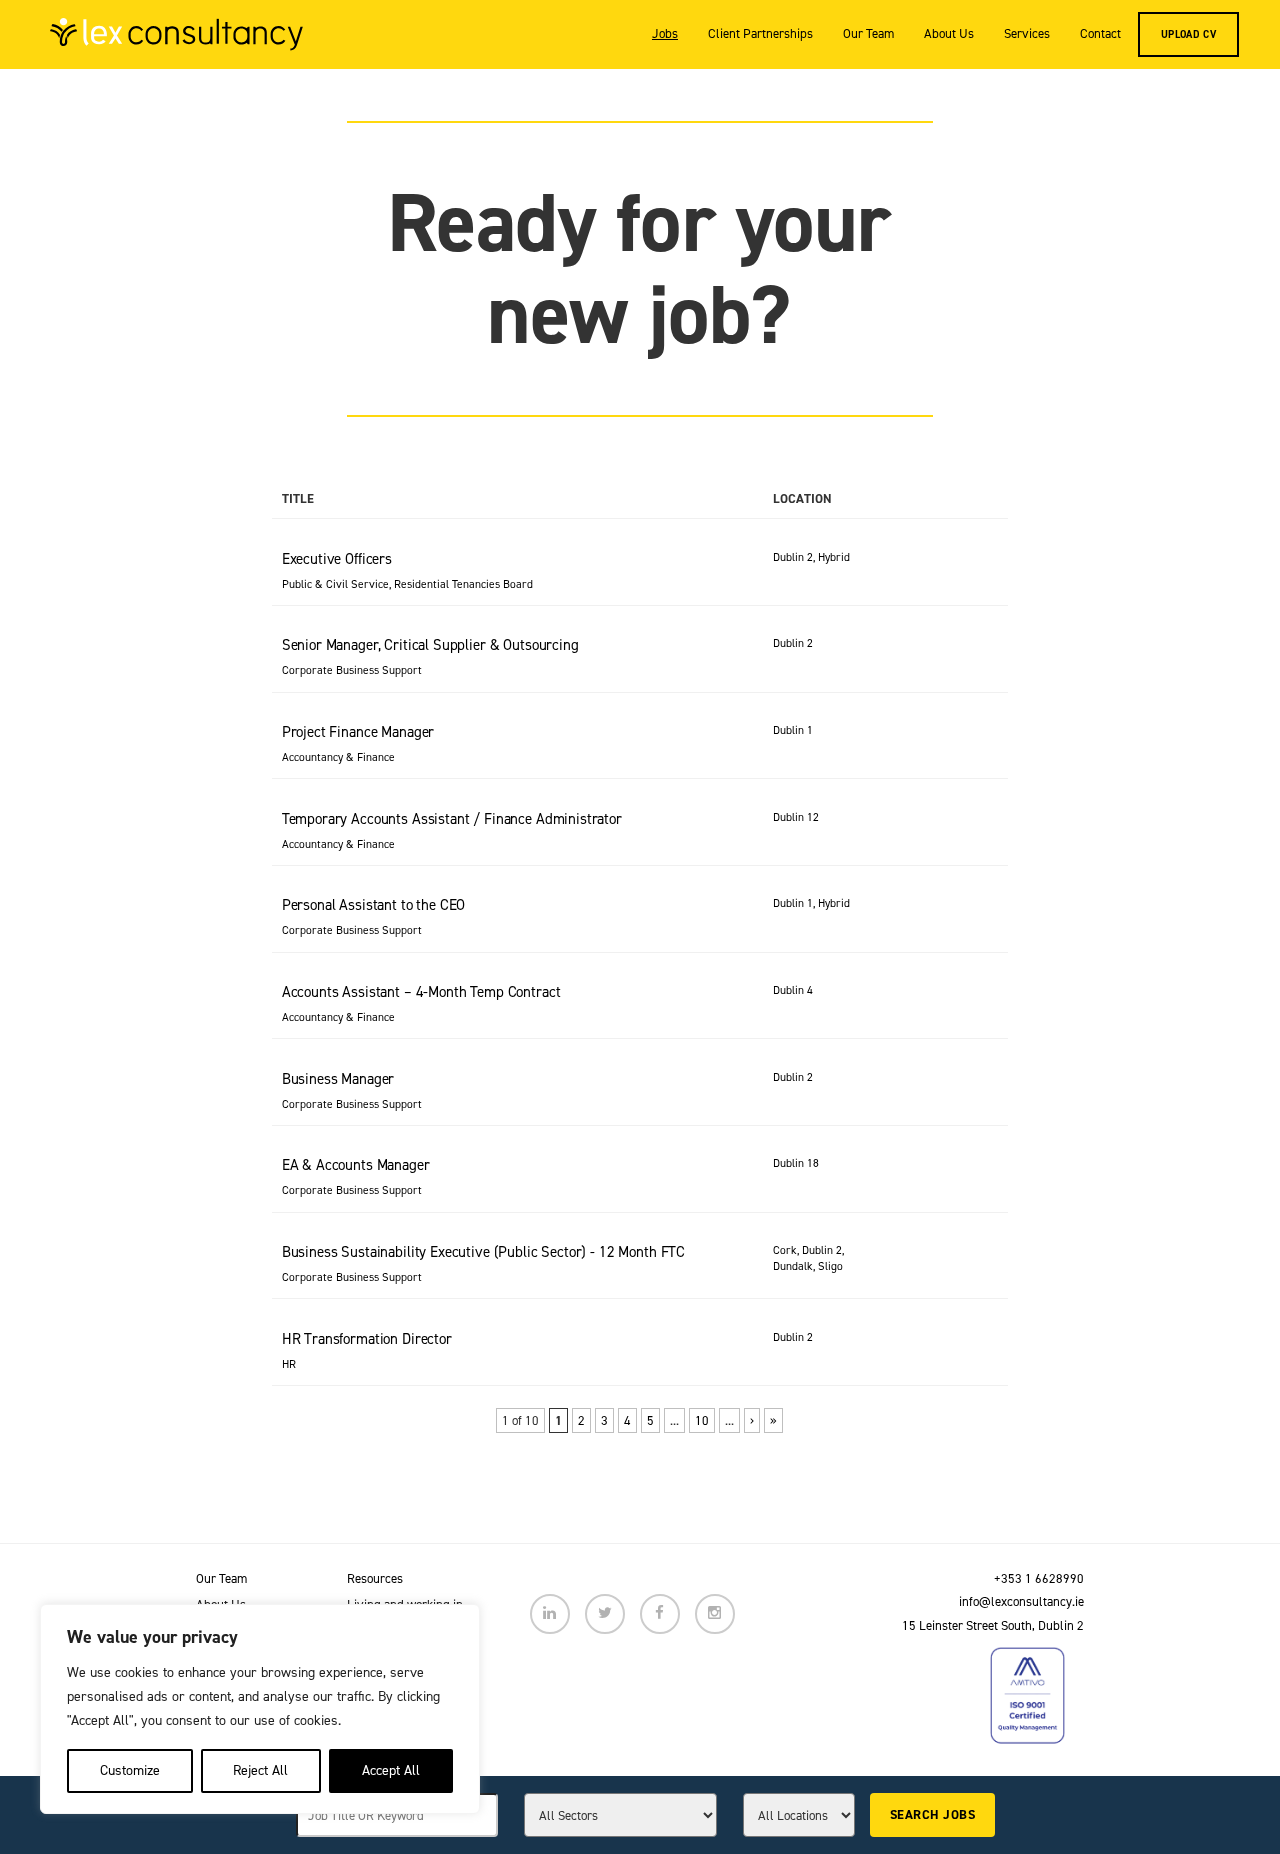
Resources (375, 1578)
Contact (1100, 33)
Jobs (665, 33)
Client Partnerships (760, 33)
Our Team (868, 33)
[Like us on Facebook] (660, 1614)
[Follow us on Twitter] (605, 1614)
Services (1027, 33)
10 (702, 1420)
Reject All (260, 1770)
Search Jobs (932, 1814)
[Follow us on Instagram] (715, 1614)
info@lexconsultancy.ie (1021, 1601)
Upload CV (1188, 34)
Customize (130, 1770)
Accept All (391, 1770)
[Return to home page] (176, 34)
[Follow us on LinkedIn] (550, 1614)
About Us (949, 33)
